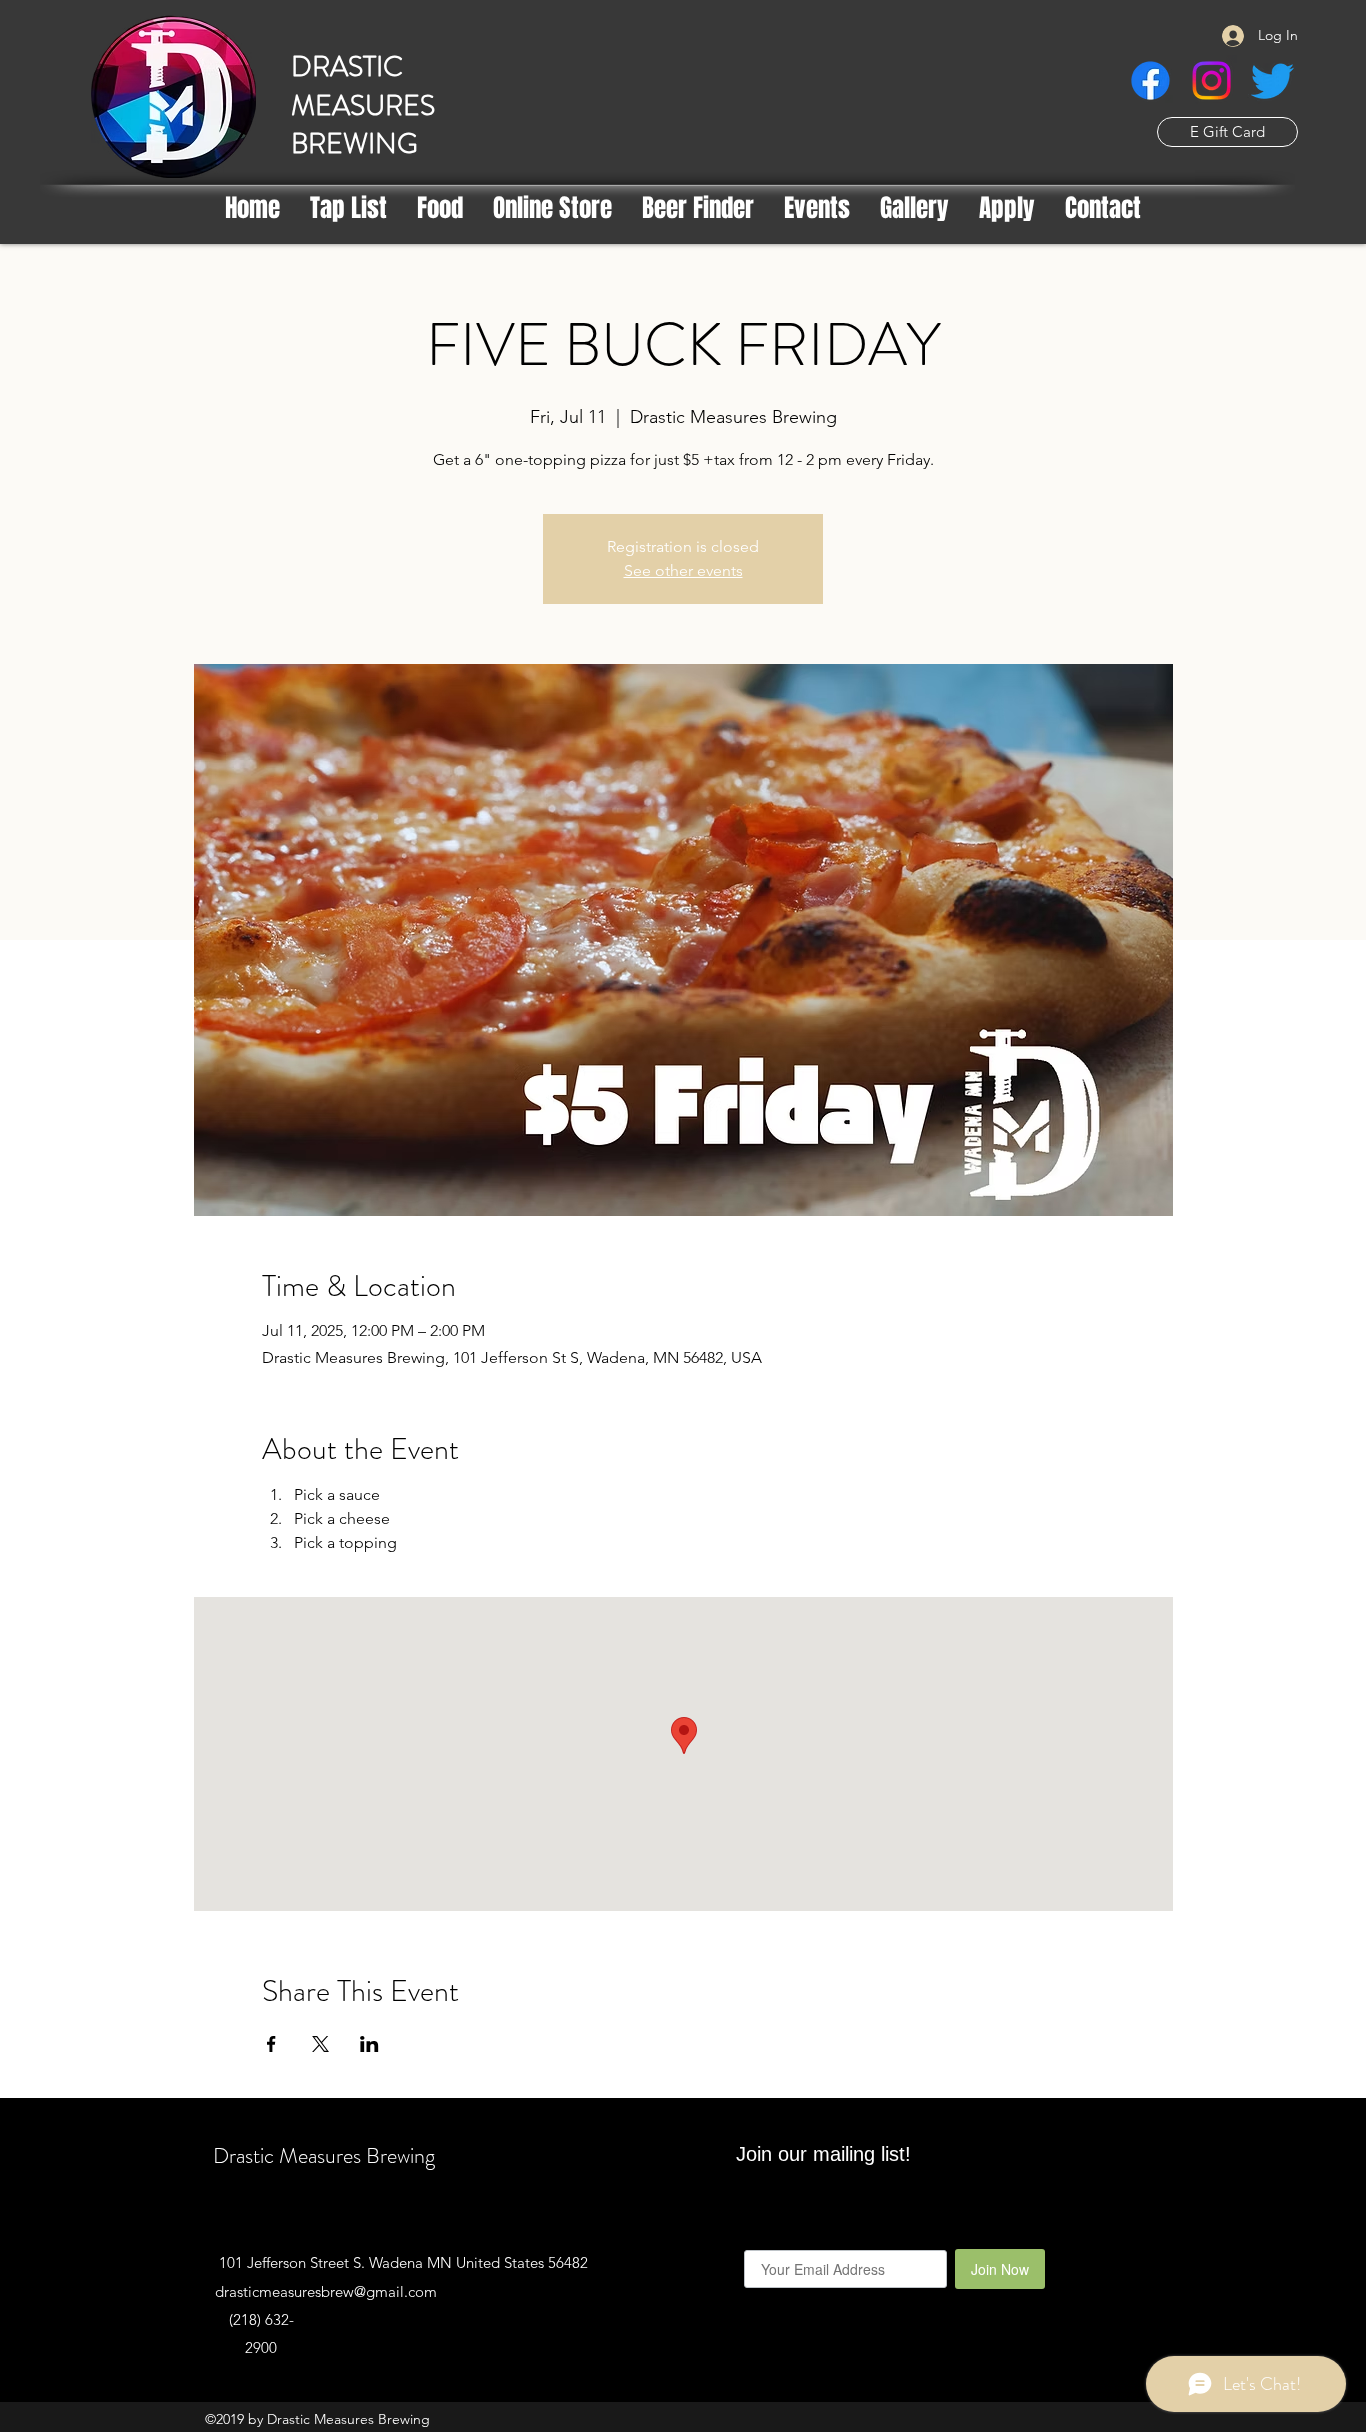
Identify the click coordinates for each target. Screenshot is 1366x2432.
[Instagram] (1211, 80)
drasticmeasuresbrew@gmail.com (326, 2291)
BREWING (354, 144)
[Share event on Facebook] (271, 2044)
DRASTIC (347, 67)
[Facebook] (1150, 80)
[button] (698, 208)
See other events (683, 570)
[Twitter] (1272, 80)
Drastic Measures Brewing (324, 2155)
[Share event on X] (320, 2044)
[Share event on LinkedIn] (369, 2044)
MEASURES (363, 106)
